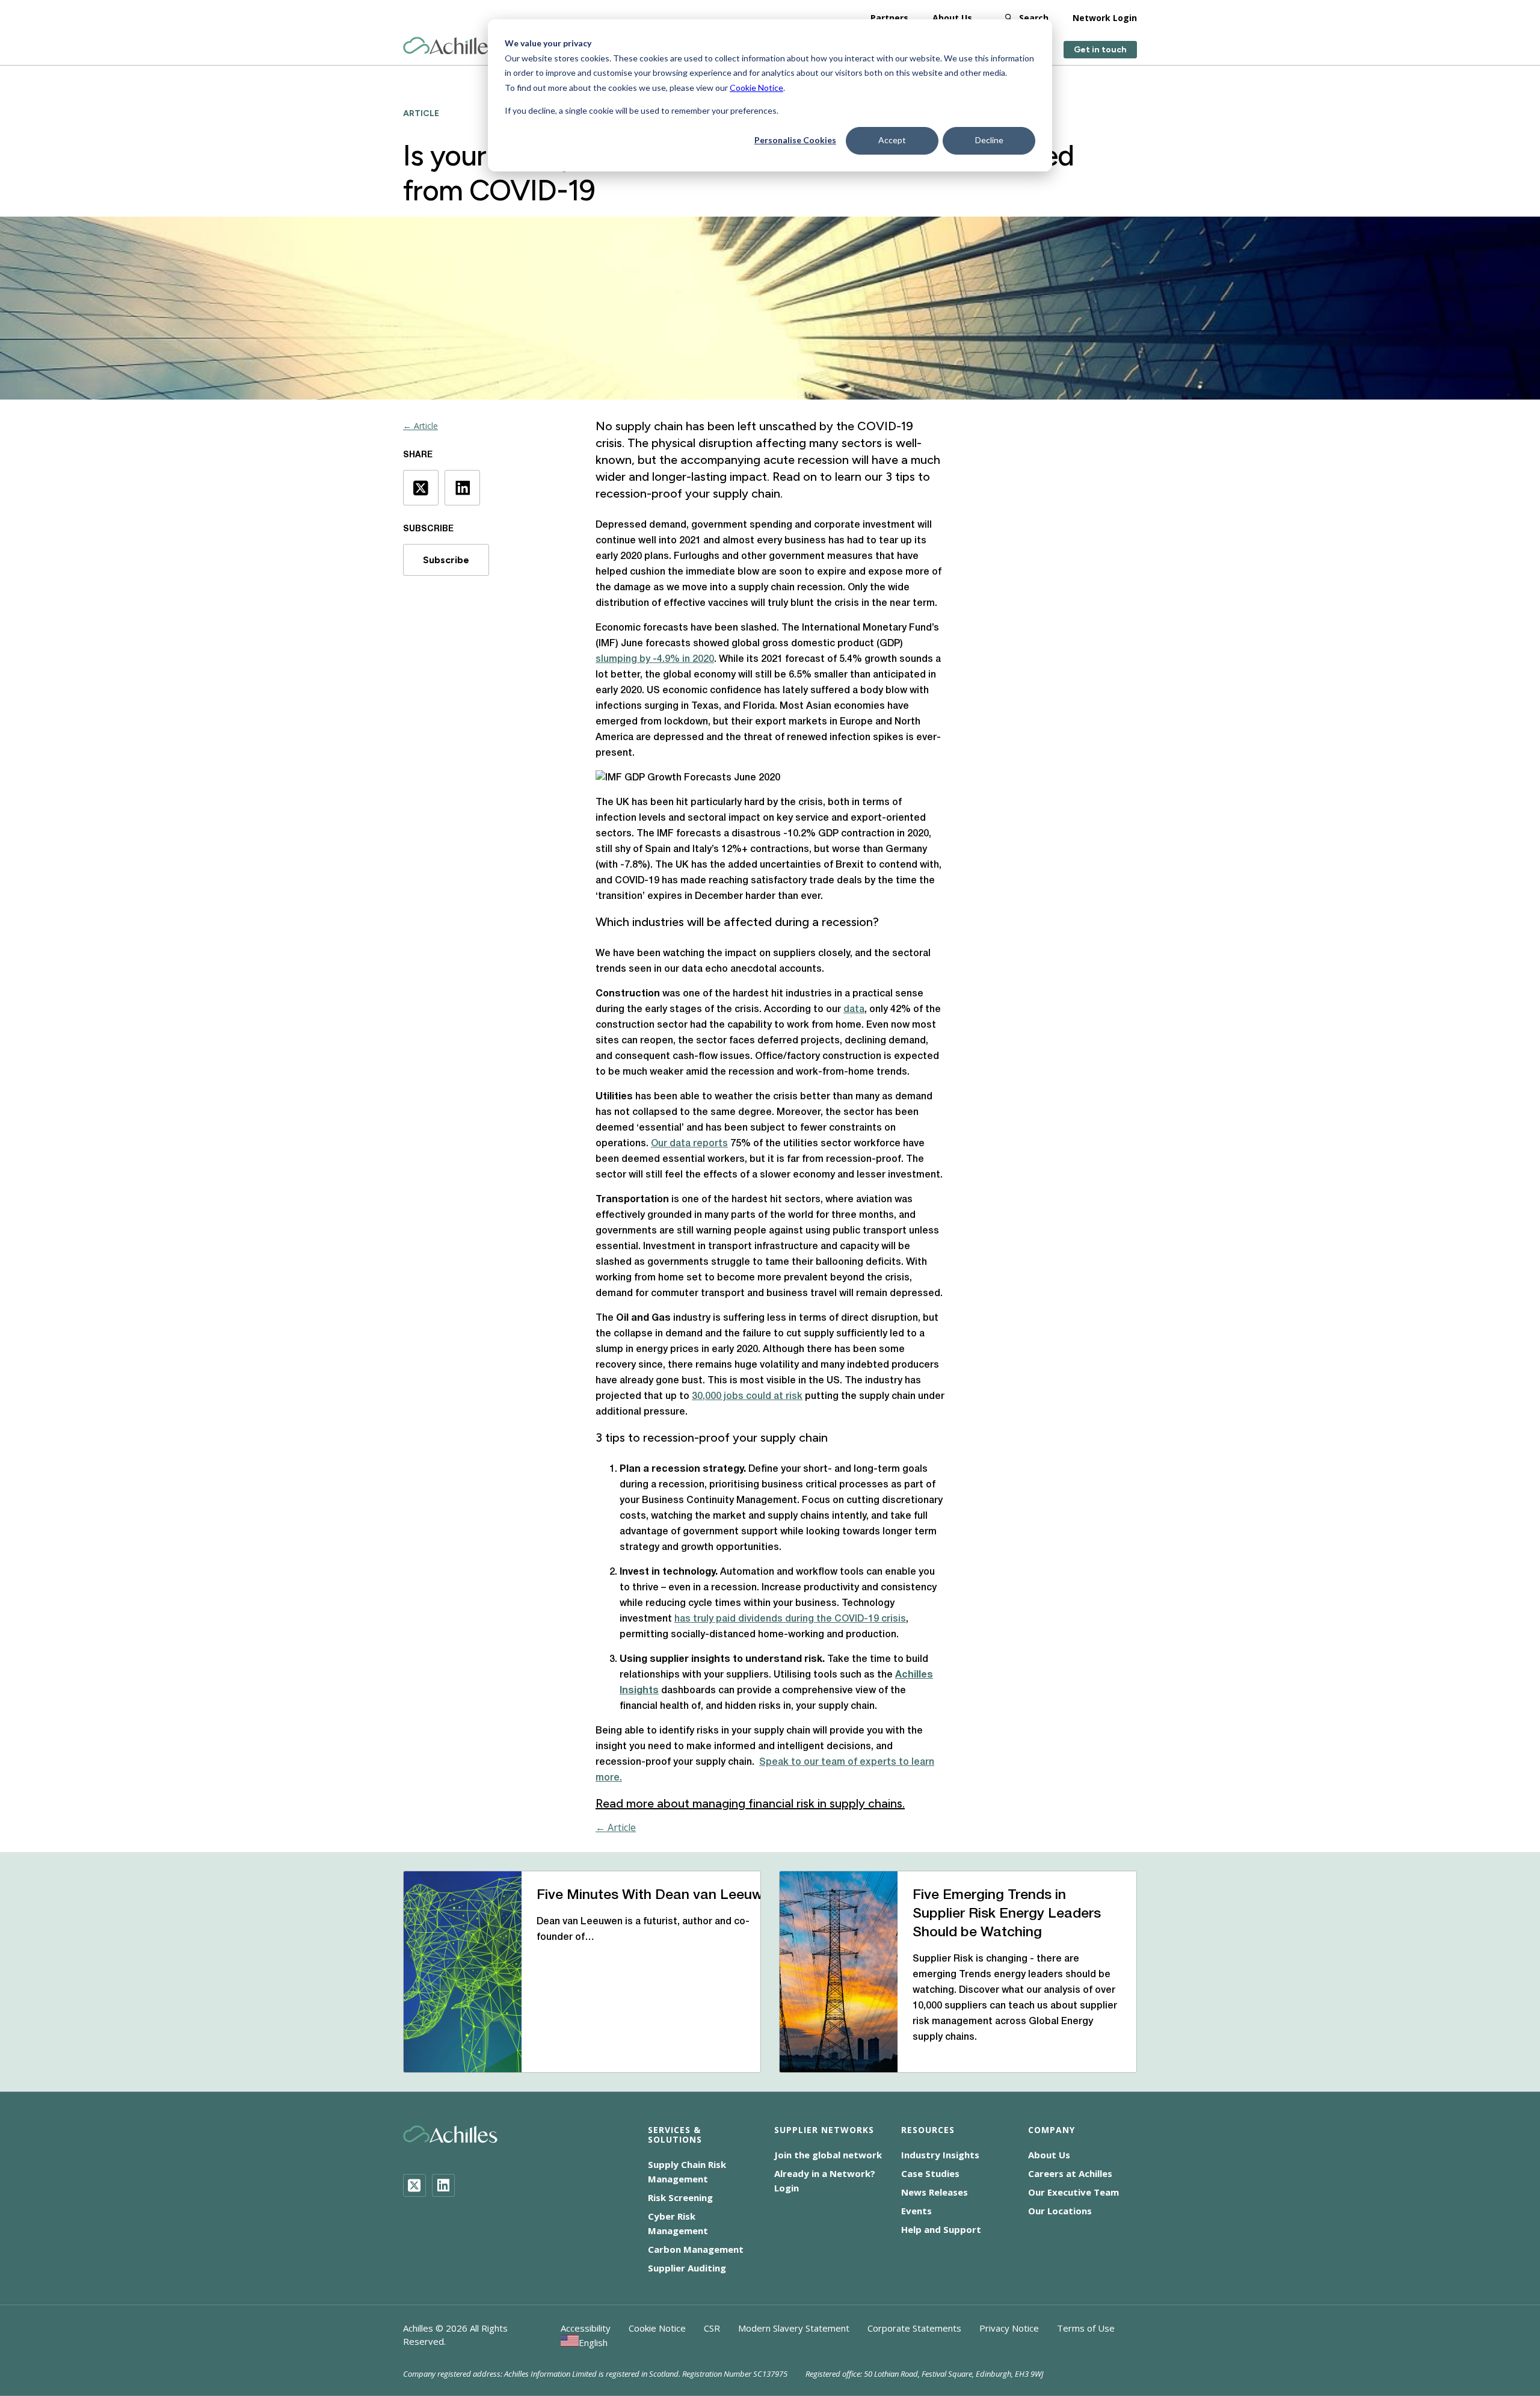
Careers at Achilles (1070, 2173)
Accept (892, 140)
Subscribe (446, 560)
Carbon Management (696, 2249)
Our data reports (689, 1144)
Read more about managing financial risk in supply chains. (750, 1803)
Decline (989, 140)
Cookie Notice (756, 88)
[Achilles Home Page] (450, 46)
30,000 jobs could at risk (747, 1397)
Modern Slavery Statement (794, 2328)
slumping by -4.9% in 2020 (655, 659)
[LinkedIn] (443, 2185)
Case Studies (930, 2173)
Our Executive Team (1073, 2192)
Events (916, 2211)
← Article (420, 426)
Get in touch (1100, 50)
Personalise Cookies (795, 140)
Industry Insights (940, 2155)
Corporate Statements (914, 2328)
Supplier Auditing (687, 2268)
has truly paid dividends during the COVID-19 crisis (790, 1619)
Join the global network (828, 2155)
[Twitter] (414, 2185)
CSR (712, 2328)
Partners (889, 18)
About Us (952, 18)
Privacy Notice (1009, 2328)
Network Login (1105, 18)
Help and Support (941, 2229)
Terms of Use (1086, 2328)
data (854, 1010)
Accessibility (586, 2328)
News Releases (935, 2192)
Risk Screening (680, 2197)
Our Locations (1060, 2211)
